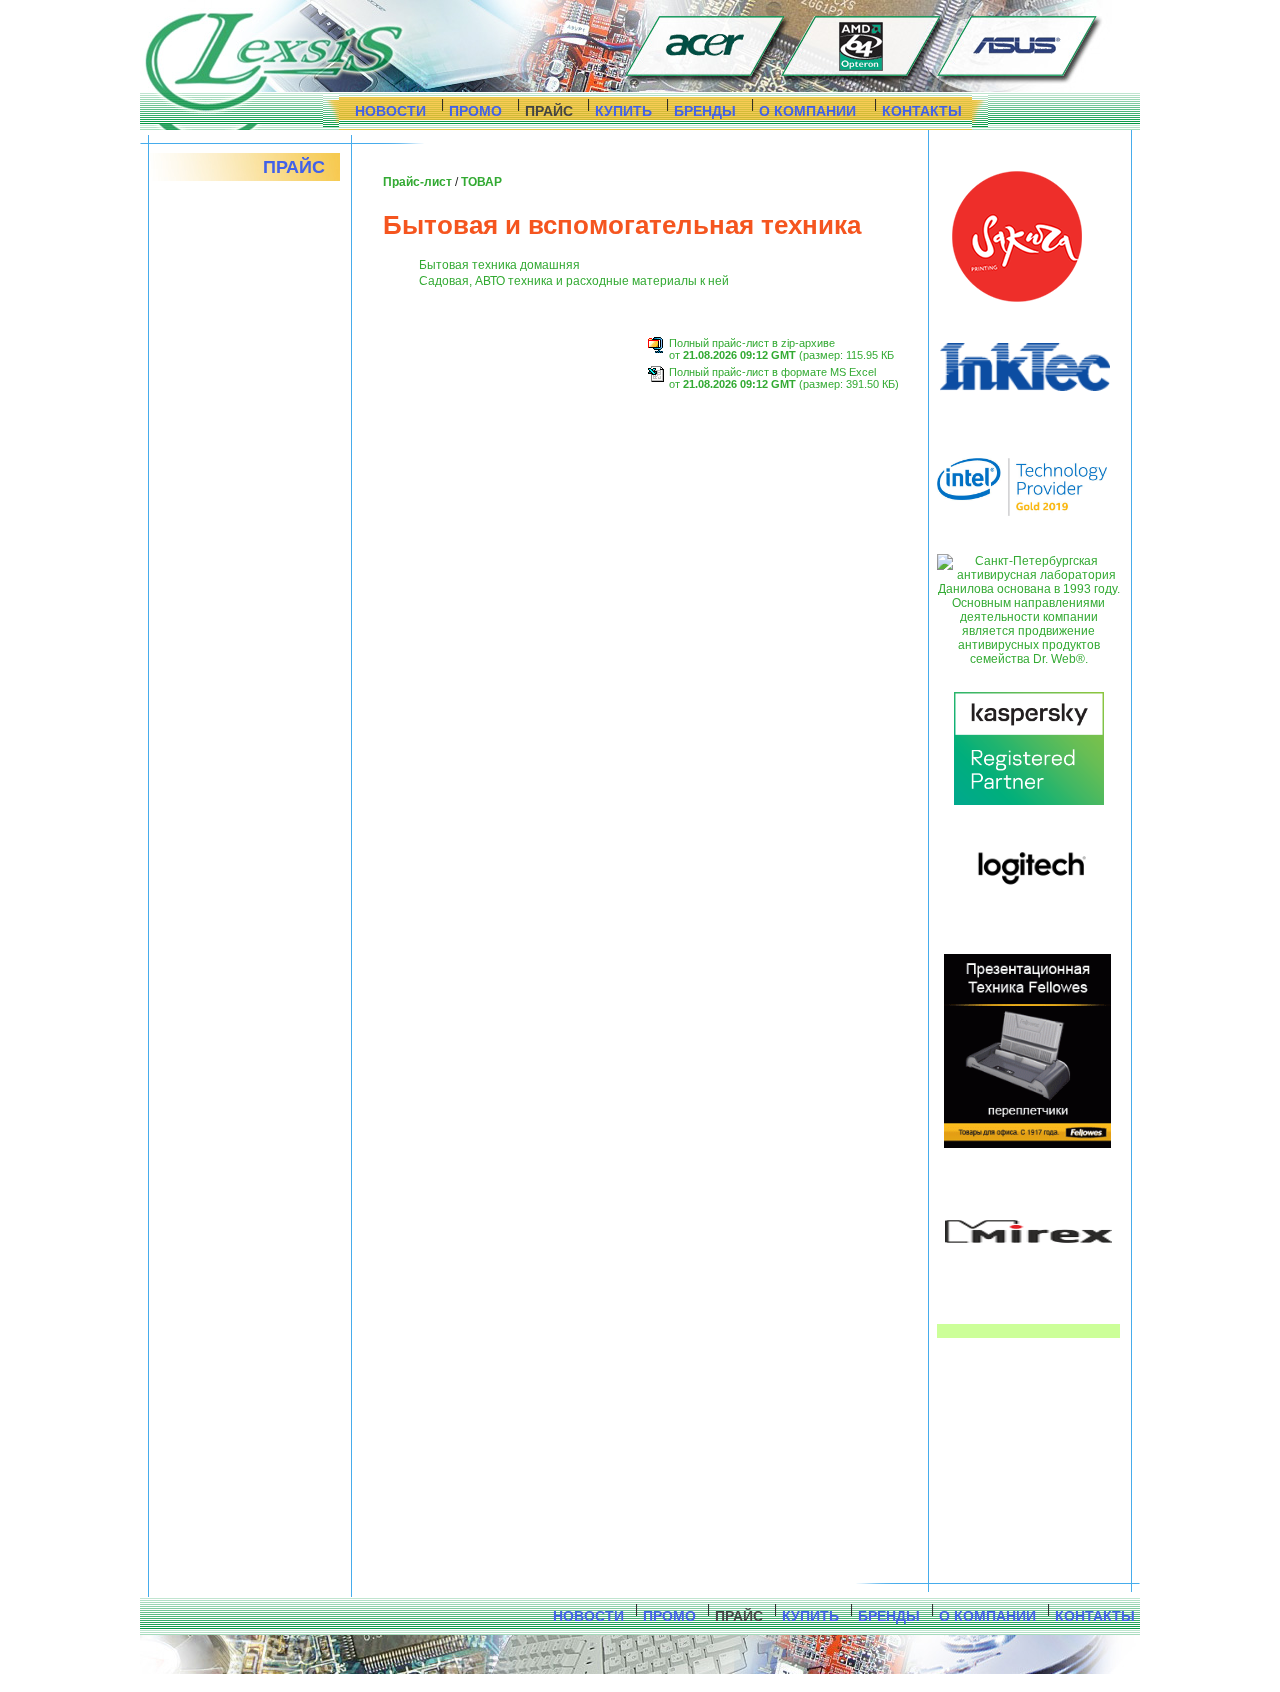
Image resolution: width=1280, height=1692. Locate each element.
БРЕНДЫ (705, 111)
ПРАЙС (549, 111)
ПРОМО (475, 111)
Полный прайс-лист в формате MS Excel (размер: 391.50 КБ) (784, 378)
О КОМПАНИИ (807, 111)
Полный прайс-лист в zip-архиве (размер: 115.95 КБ (781, 349)
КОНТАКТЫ (922, 111)
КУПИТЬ (623, 111)
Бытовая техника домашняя (499, 265)
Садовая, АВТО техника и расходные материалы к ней (574, 281)
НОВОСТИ (390, 111)
